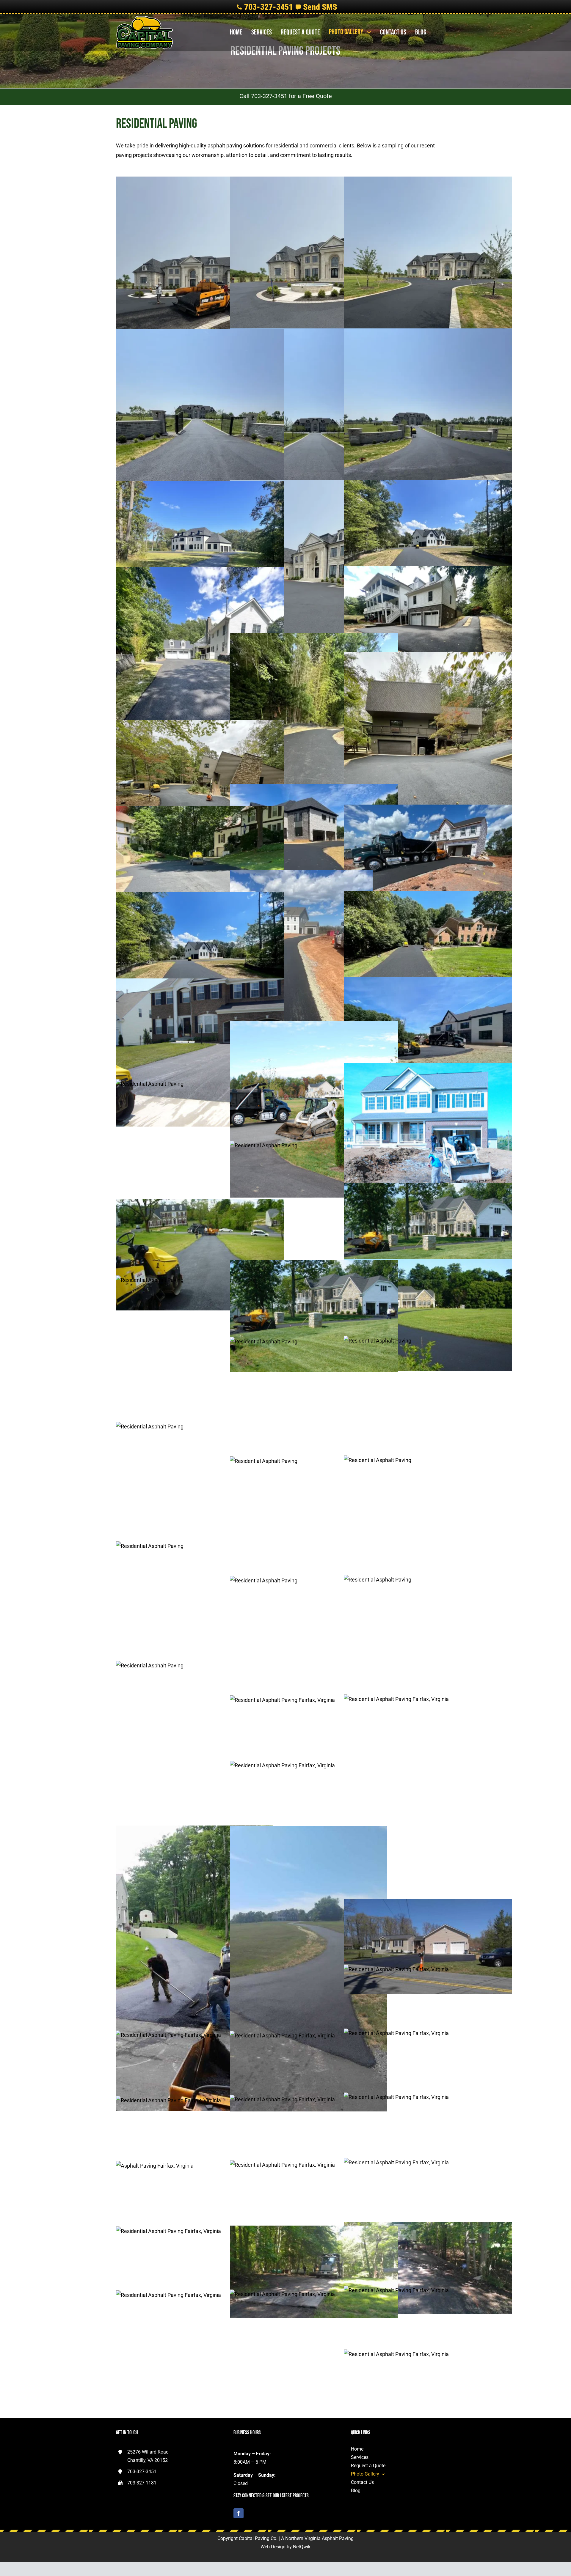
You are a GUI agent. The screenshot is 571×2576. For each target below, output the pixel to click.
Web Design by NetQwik (285, 2547)
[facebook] (239, 2513)
